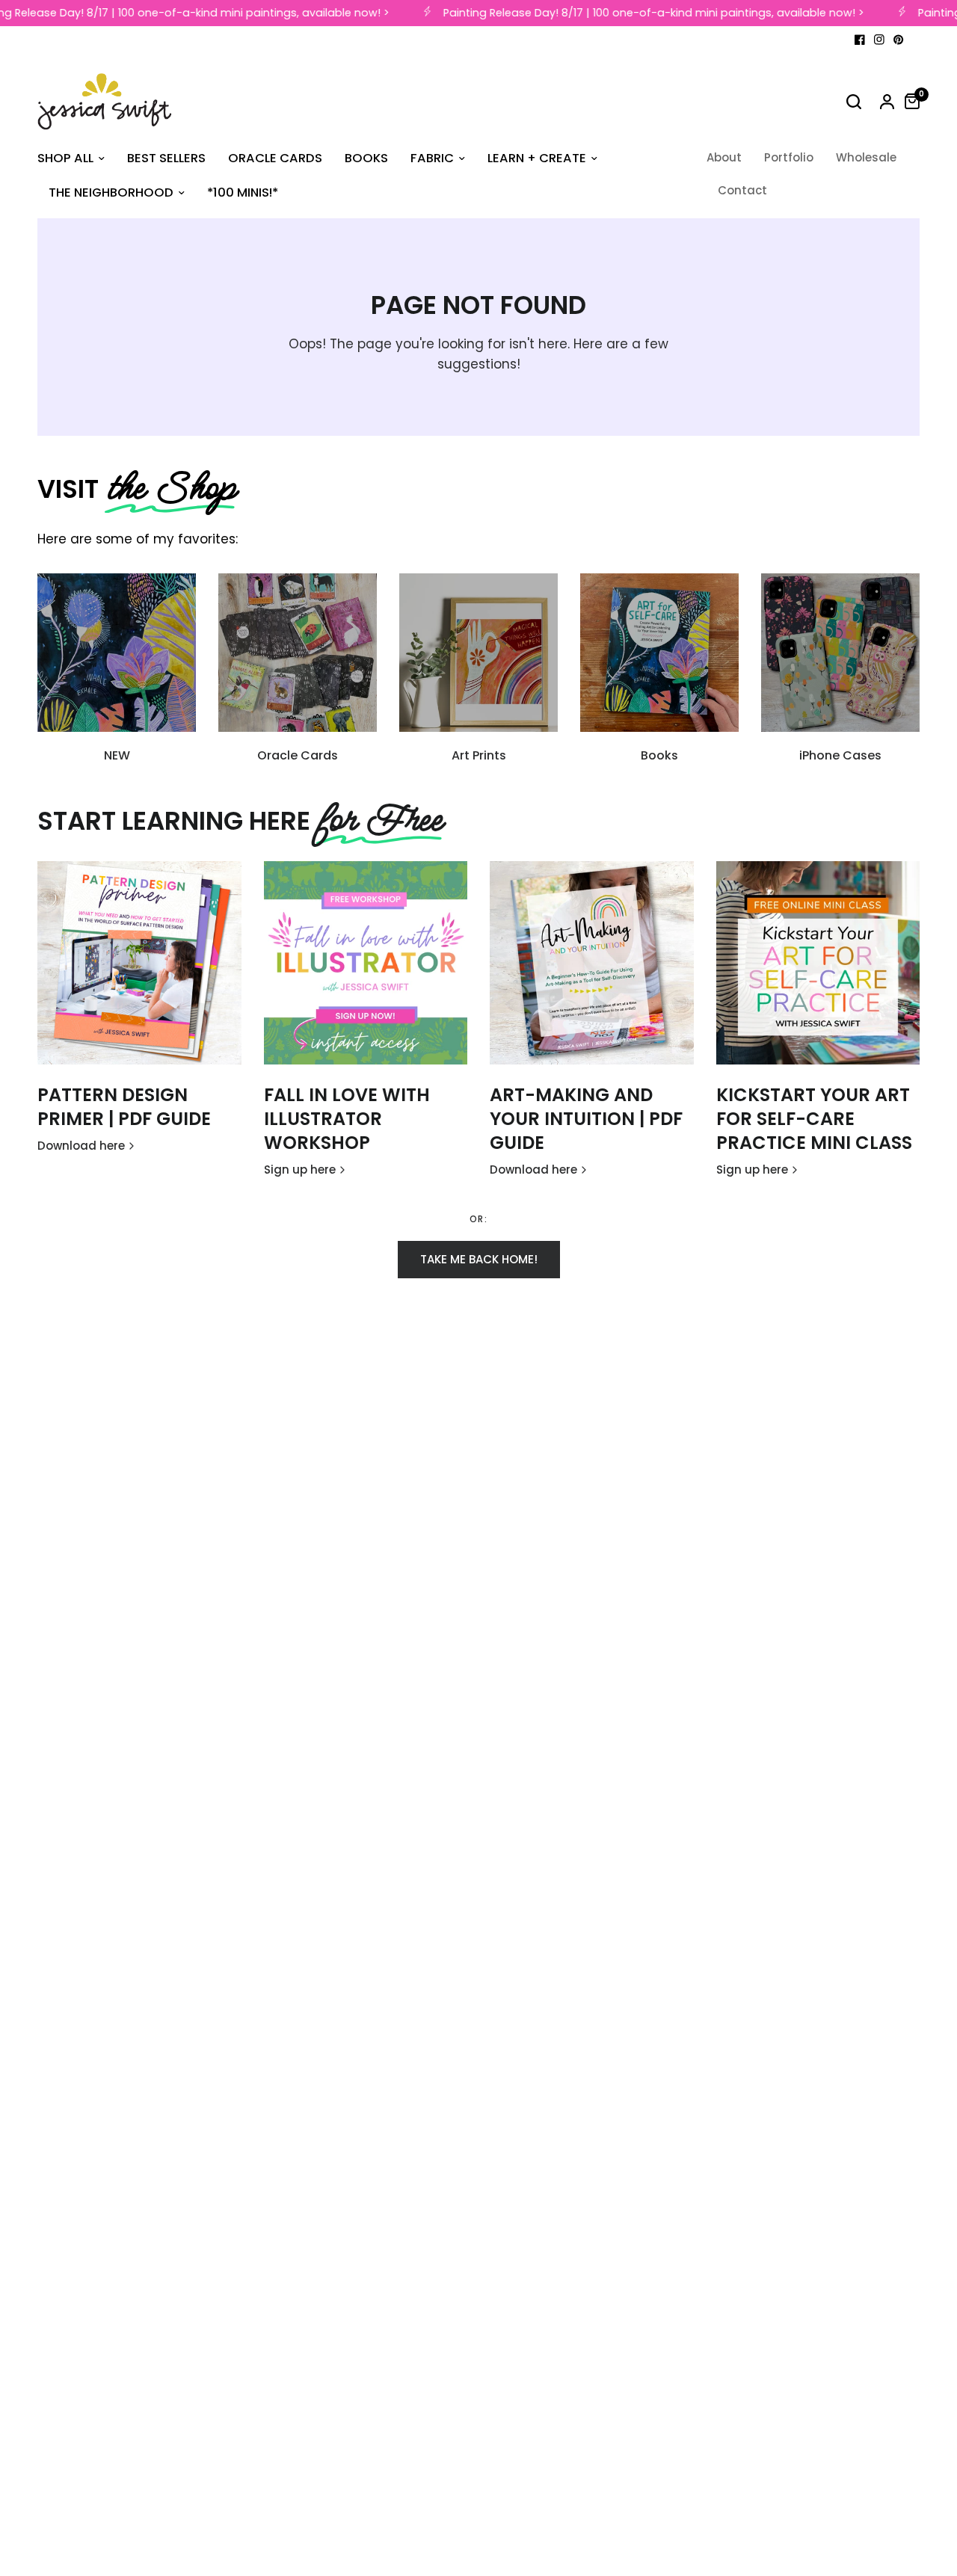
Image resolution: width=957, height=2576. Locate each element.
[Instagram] (879, 40)
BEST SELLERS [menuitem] (166, 158)
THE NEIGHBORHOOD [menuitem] (111, 192)
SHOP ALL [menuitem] (65, 158)
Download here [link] (81, 1146)
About (724, 157)
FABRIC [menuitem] (432, 158)
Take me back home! (479, 1259)
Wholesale (866, 157)
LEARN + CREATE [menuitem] (537, 158)
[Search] (854, 102)
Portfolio (789, 157)
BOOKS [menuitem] (366, 158)
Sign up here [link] (300, 1170)
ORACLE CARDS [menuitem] (275, 158)
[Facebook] (860, 40)
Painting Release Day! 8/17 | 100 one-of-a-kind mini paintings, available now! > (643, 13)
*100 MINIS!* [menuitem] (243, 192)
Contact (742, 190)
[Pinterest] (899, 40)
